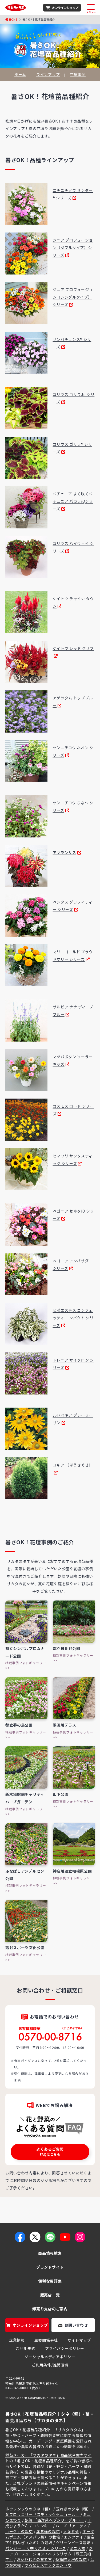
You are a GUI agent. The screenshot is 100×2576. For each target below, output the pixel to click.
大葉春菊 (71, 2531)
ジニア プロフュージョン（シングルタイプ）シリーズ (73, 297)
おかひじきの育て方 (34, 2559)
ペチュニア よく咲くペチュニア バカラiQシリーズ (73, 501)
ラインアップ (48, 75)
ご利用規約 (26, 2348)
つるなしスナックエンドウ (48, 2565)
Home (13, 19)
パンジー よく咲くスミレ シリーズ (36, 2548)
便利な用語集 (50, 2281)
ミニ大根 (77, 2548)
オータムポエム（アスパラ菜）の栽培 (50, 2534)
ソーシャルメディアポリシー (50, 2357)
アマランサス (65, 852)
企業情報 (17, 2340)
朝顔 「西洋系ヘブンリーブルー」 (54, 2520)
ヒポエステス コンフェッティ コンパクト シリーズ (73, 1318)
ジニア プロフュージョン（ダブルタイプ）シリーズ (73, 247)
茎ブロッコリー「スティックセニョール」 (42, 2514)
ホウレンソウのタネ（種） (29, 2509)
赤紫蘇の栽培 (48, 2531)
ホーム (20, 75)
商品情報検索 (50, 2253)
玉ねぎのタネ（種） (74, 2509)
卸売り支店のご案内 (50, 2309)
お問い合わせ (76, 2325)
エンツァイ (74, 2537)
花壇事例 (78, 75)
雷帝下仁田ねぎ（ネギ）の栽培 (50, 2540)
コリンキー (42, 2526)
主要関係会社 (46, 2340)
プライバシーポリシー (65, 2348)
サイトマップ (79, 2340)
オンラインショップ (65, 7)
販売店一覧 (50, 2295)
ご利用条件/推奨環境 (50, 2365)
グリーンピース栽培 (73, 2543)
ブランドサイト (50, 2267)
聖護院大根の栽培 (71, 2559)
